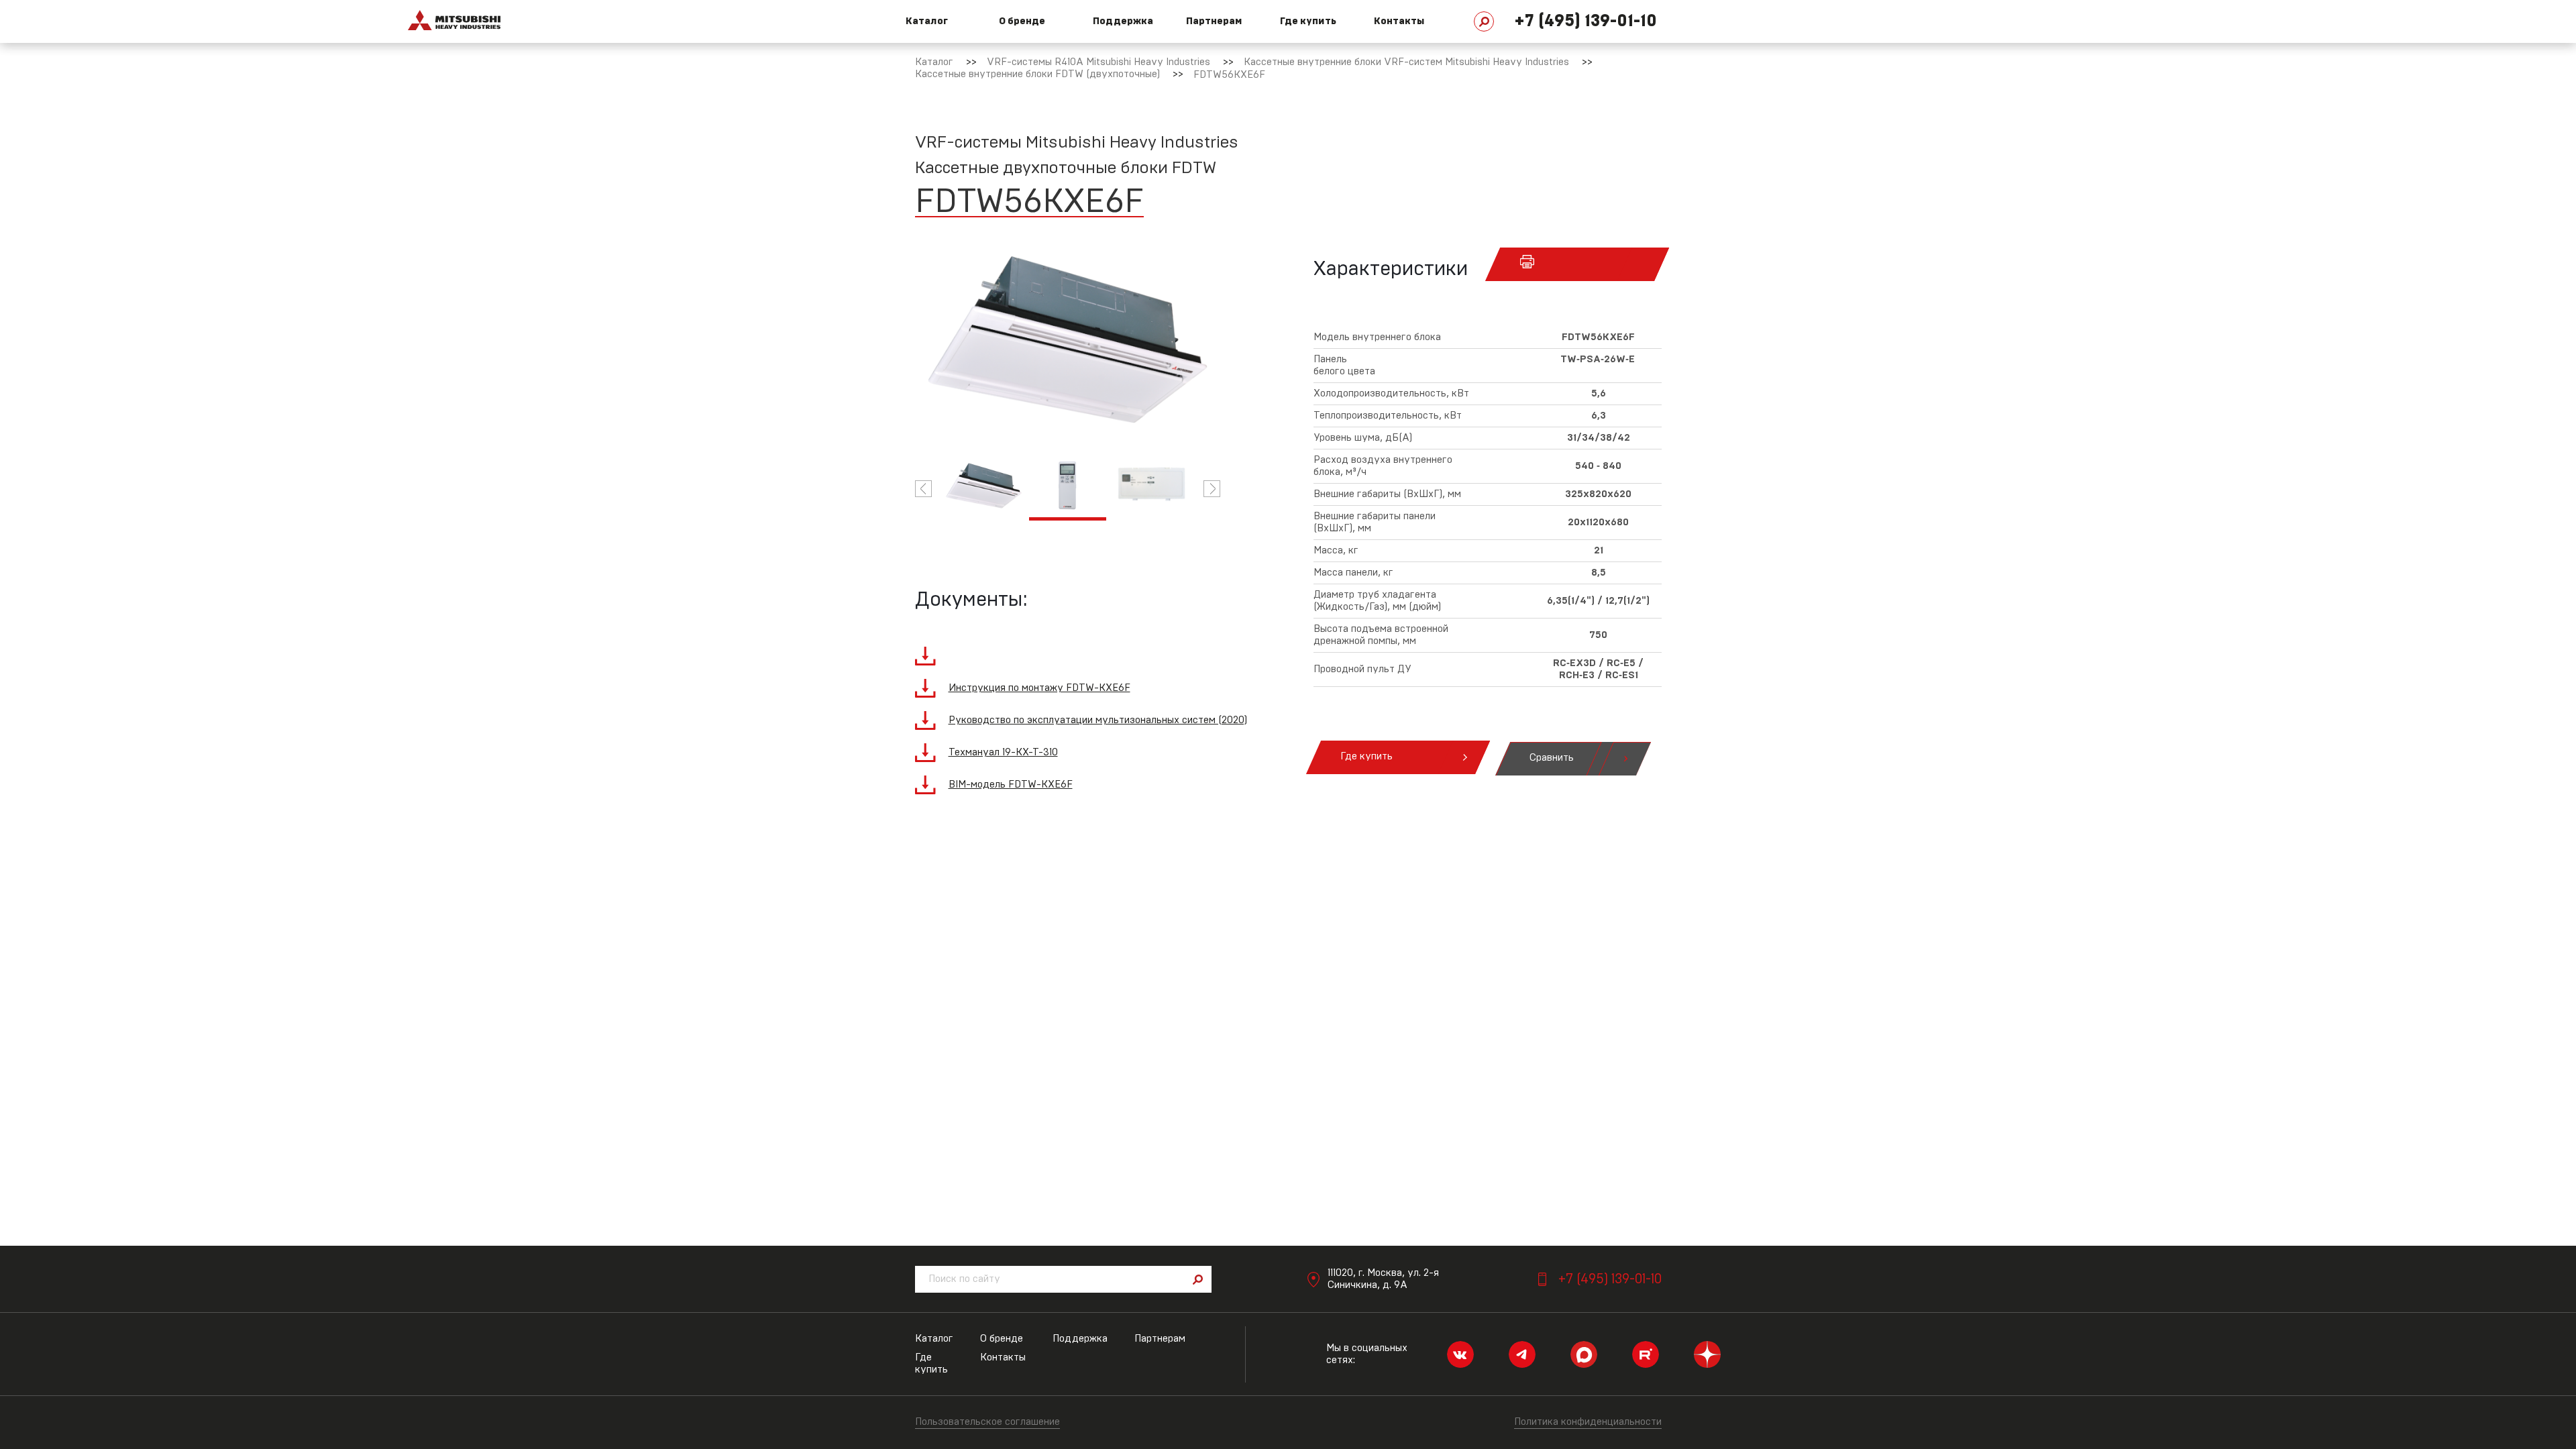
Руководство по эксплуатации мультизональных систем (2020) (1098, 720)
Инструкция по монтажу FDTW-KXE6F (1039, 688)
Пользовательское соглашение (987, 1422)
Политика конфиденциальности (1588, 1422)
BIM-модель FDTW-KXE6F (1011, 785)
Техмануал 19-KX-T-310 (1003, 752)
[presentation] (923, 489)
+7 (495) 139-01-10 (1586, 21)
